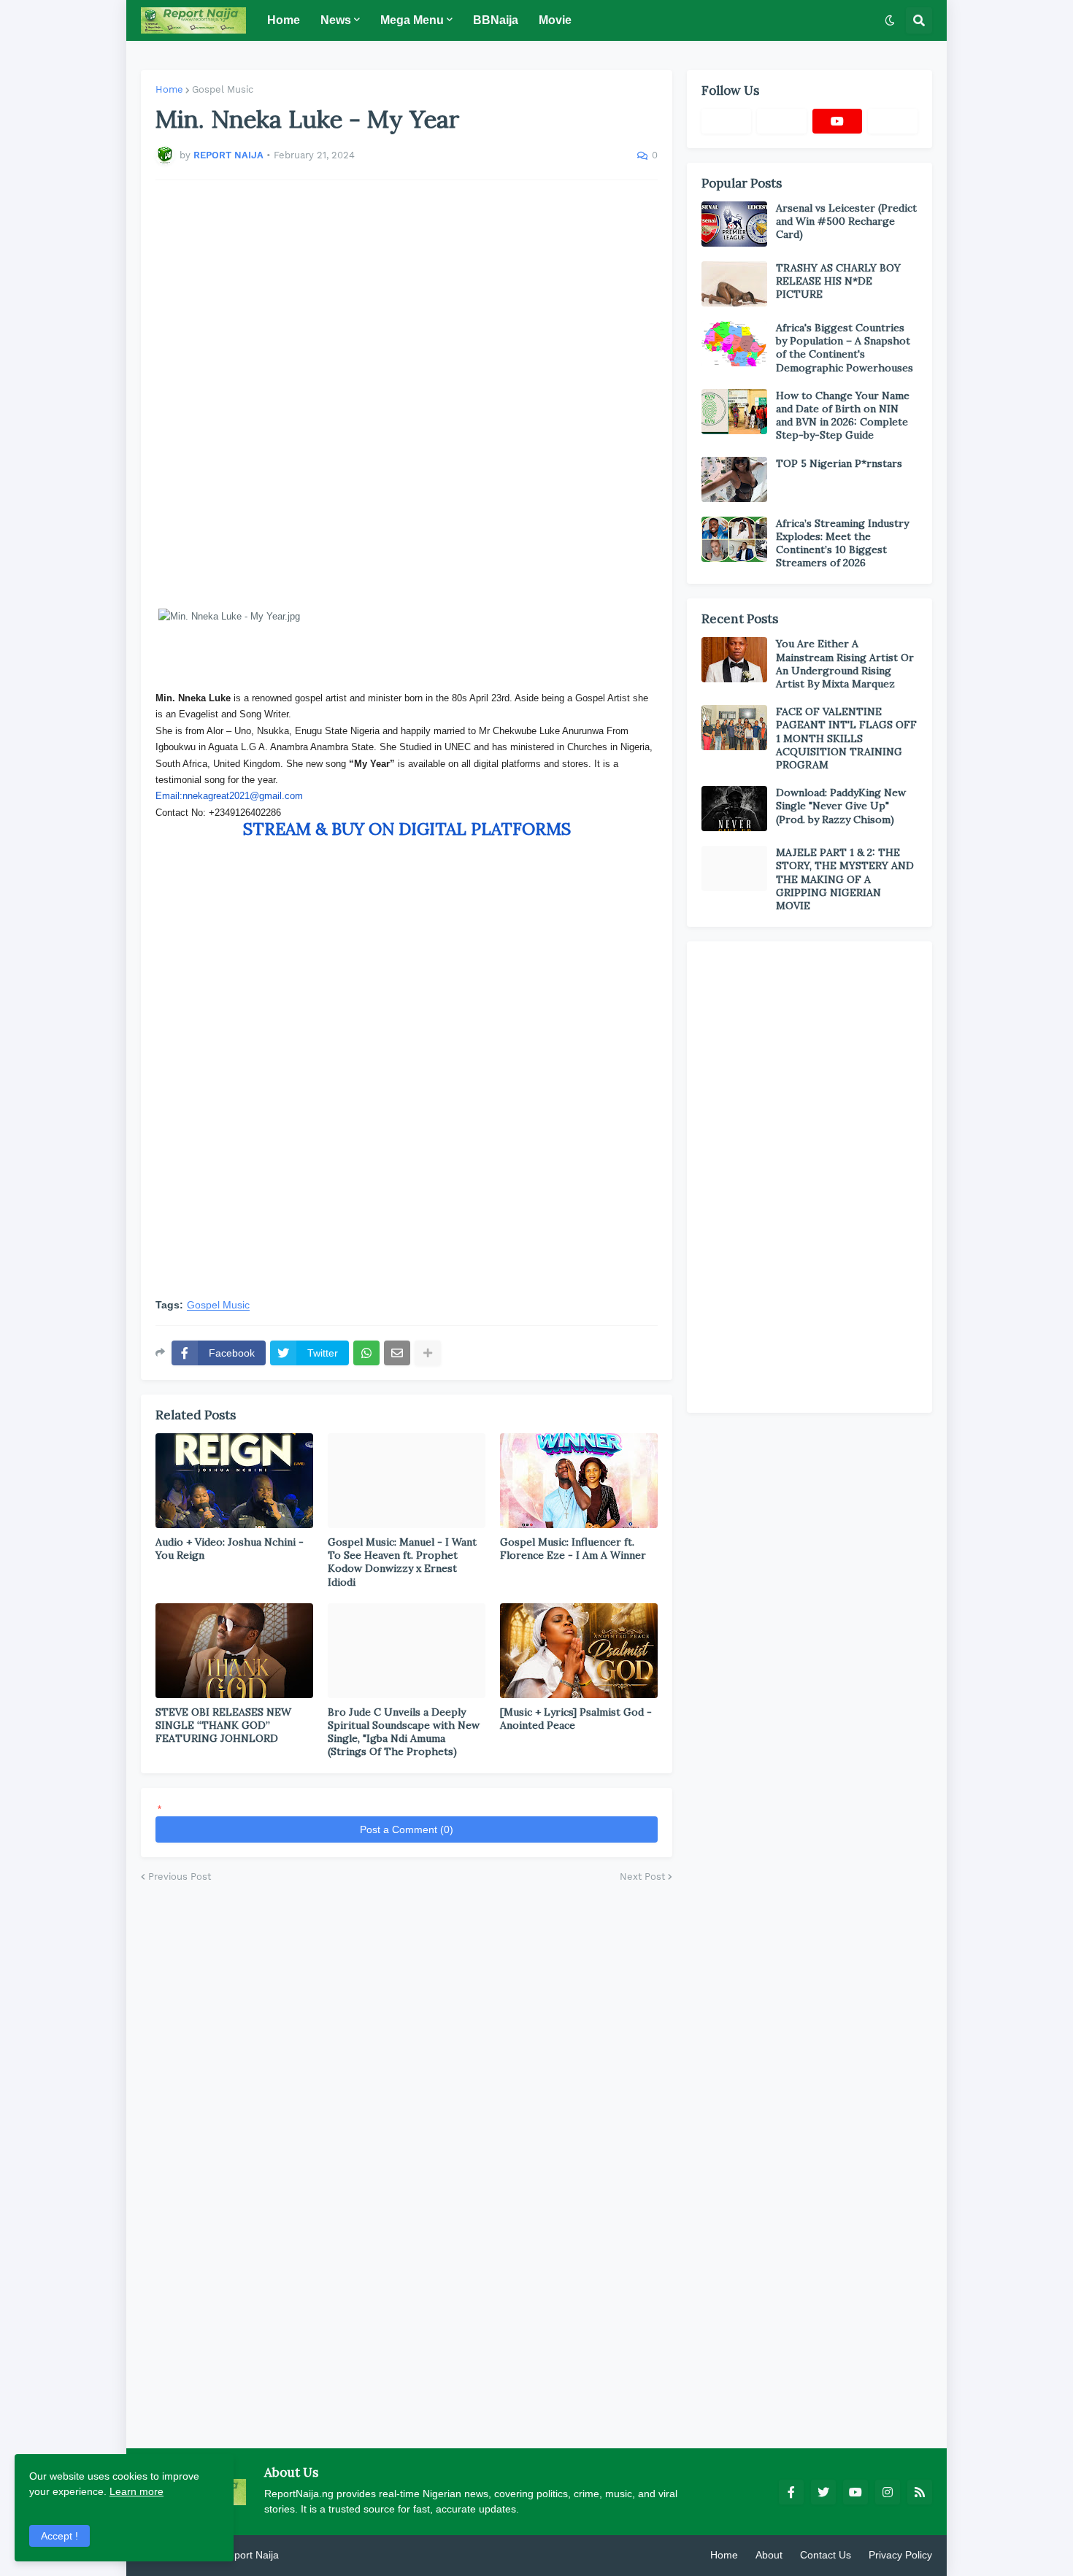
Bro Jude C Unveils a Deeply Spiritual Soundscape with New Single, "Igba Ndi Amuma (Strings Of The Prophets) (404, 1732)
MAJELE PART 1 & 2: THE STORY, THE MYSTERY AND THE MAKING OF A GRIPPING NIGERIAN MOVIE (845, 879)
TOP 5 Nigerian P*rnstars (839, 463)
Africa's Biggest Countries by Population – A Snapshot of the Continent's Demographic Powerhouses (845, 348)
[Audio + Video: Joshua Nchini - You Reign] (234, 1481)
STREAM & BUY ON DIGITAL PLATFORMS (407, 829)
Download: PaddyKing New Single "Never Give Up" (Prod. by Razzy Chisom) (841, 806)
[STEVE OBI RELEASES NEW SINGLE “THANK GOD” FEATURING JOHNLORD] (234, 1651)
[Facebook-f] (726, 121)
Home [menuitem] (284, 20)
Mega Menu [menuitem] (412, 20)
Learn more (136, 2491)
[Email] (397, 1353)
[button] (890, 20)
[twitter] (823, 2492)
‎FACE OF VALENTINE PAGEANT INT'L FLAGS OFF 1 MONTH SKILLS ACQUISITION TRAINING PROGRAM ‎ (846, 738)
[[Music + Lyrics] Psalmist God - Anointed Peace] (579, 1651)
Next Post (642, 1877)
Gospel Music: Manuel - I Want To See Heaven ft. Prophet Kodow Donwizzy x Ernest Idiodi (402, 1562)
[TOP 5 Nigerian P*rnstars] (734, 479)
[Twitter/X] (782, 121)
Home (169, 89)
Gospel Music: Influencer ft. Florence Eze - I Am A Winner (573, 1549)
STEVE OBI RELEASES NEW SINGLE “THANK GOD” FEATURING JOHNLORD (223, 1725)
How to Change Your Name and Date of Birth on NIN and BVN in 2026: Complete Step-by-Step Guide (843, 416)
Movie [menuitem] (555, 20)
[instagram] (888, 2492)
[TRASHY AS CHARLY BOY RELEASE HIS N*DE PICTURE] (734, 284)
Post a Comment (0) (407, 1829)
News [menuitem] (336, 20)
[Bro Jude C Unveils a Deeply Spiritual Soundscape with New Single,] (407, 1651)
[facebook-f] (791, 2492)
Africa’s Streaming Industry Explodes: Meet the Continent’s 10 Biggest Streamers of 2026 (842, 543)
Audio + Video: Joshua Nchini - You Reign (230, 1549)
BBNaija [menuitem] (496, 20)
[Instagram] (893, 121)
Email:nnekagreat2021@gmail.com (229, 796)
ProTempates (312, 2555)
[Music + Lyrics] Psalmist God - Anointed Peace (576, 1719)
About (769, 2555)
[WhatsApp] (366, 1353)
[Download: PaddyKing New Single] (734, 809)
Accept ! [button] (59, 2536)
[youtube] (837, 121)
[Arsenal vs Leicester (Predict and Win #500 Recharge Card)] (734, 224)
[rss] (920, 2492)
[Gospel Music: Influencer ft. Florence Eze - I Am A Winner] (579, 1481)
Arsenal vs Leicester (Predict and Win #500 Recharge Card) (846, 221)
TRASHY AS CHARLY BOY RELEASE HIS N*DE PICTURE (838, 281)
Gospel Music (223, 89)
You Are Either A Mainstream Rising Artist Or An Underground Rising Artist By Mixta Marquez (845, 664)
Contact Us (826, 2555)
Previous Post (180, 1877)
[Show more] (428, 1353)
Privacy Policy (900, 2555)
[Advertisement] (407, 394)
